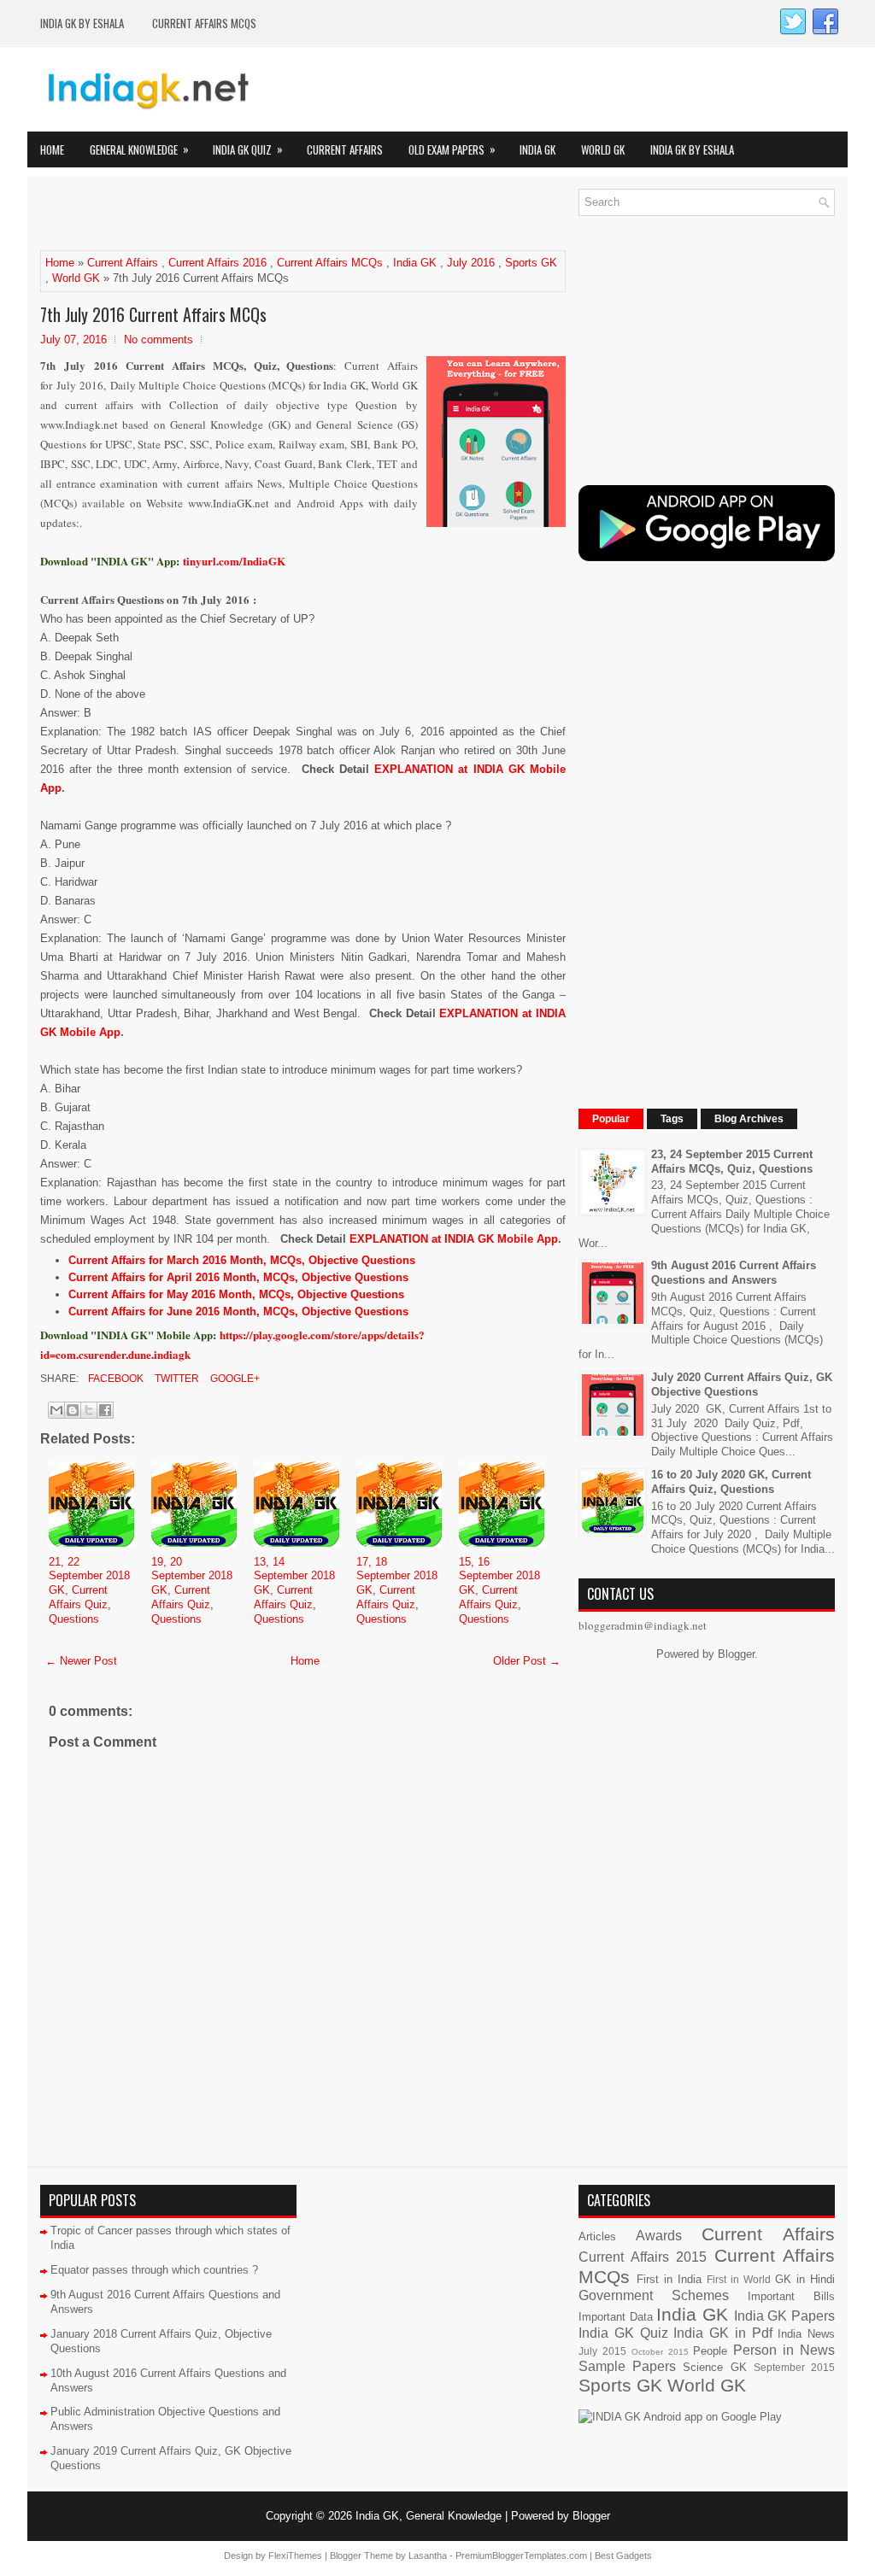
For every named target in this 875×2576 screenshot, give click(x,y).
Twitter (176, 1379)
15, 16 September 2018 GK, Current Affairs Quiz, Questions (499, 1591)
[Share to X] (89, 1410)
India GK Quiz (248, 149)
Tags (672, 1119)
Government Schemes (654, 2295)
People (710, 2351)
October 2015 (660, 2352)
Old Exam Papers (452, 149)
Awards (659, 2236)
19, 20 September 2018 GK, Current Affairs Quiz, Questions (192, 1591)
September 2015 (794, 2367)
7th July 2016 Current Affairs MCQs (153, 314)
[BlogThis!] (73, 1410)
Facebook (115, 1379)
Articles (597, 2236)
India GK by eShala (82, 23)
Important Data (616, 2317)
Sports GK (531, 263)
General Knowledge (139, 149)
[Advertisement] (240, 214)
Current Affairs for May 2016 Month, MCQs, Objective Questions (236, 1294)
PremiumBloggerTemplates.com (521, 2556)
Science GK (714, 2367)
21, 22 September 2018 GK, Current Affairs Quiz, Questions (89, 1591)
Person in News (784, 2350)
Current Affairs (345, 149)
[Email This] (56, 1410)
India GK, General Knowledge (429, 2516)
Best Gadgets (623, 2556)
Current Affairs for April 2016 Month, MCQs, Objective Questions (238, 1277)
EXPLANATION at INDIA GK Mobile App (454, 1239)
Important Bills (791, 2296)
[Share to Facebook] (105, 1410)
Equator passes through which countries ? (154, 2270)
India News (806, 2334)
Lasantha (428, 2556)
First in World (739, 2279)
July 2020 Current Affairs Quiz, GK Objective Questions (742, 1385)
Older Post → (527, 1661)
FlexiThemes (295, 2556)
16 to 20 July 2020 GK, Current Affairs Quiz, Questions (731, 1482)
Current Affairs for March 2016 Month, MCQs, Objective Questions (242, 1260)
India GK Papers (784, 2316)
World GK (603, 149)
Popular (611, 1119)
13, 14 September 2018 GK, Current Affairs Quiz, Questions (294, 1591)
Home (52, 149)
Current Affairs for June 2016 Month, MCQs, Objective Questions (238, 1311)
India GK (537, 149)
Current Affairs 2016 (217, 263)
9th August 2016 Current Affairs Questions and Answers (734, 1273)
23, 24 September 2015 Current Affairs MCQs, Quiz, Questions (732, 1162)
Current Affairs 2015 (643, 2257)
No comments (159, 340)
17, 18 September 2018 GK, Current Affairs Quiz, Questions (397, 1591)
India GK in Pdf (722, 2333)
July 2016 (471, 263)
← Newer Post (81, 1661)
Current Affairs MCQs (204, 23)
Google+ (234, 1379)
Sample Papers (627, 2366)
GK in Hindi (805, 2279)
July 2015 (602, 2351)
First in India (669, 2279)
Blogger (736, 1654)
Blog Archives (749, 1119)
